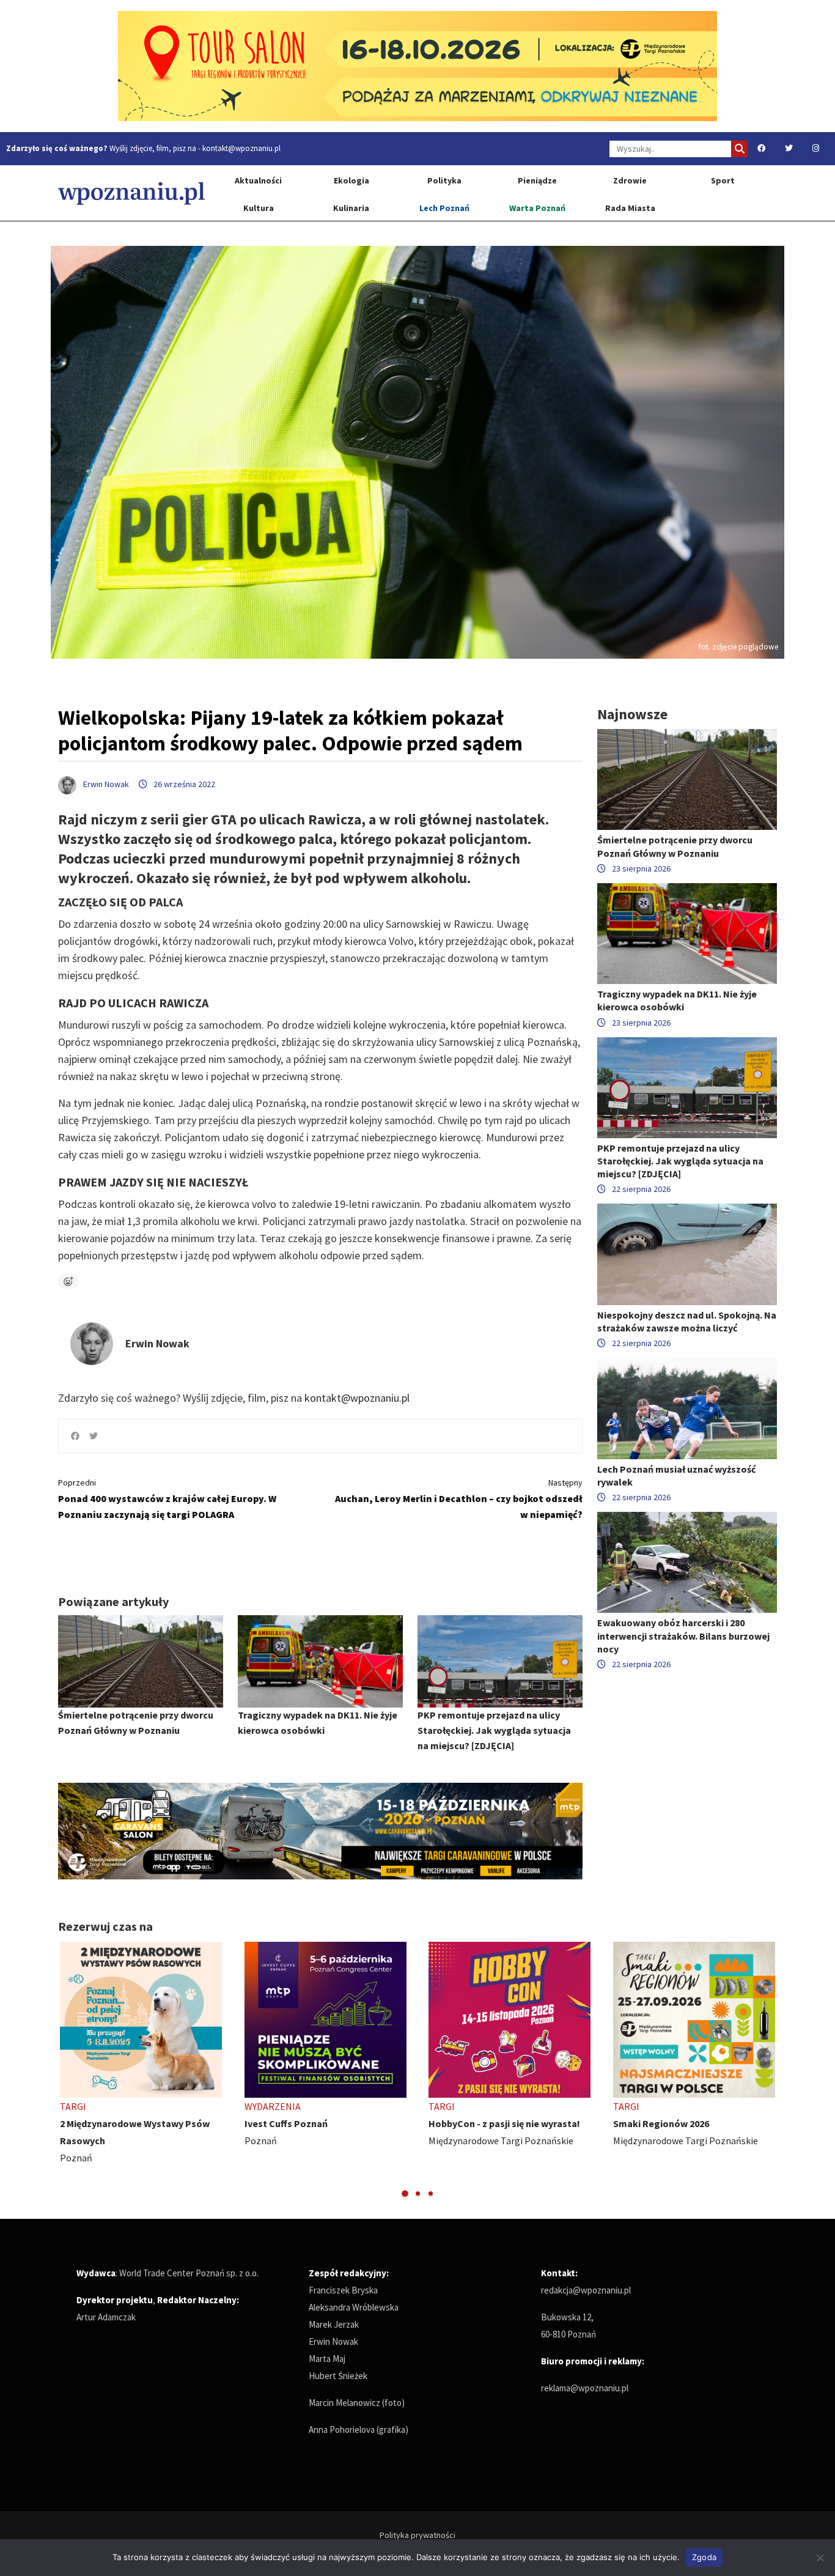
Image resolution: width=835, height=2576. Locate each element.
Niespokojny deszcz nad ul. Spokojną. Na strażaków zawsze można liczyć (687, 1321)
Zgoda (704, 2557)
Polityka (444, 180)
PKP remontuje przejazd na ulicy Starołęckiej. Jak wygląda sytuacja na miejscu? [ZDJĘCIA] (494, 1730)
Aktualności (258, 180)
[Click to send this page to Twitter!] (94, 1436)
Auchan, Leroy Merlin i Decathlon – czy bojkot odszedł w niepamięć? (459, 1499)
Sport (723, 180)
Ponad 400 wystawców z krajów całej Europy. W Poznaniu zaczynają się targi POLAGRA (167, 1499)
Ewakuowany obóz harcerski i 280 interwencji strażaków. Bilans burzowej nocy (683, 1635)
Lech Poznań (444, 208)
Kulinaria (351, 208)
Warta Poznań (537, 208)
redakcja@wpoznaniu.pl (586, 2290)
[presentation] (69, 2071)
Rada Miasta (630, 208)
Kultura (259, 208)
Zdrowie (630, 180)
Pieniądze (537, 180)
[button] (405, 2193)
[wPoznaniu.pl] (131, 193)
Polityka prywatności (417, 2535)
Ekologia (351, 180)
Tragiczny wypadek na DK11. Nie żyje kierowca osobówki (677, 1000)
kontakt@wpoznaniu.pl (241, 148)
